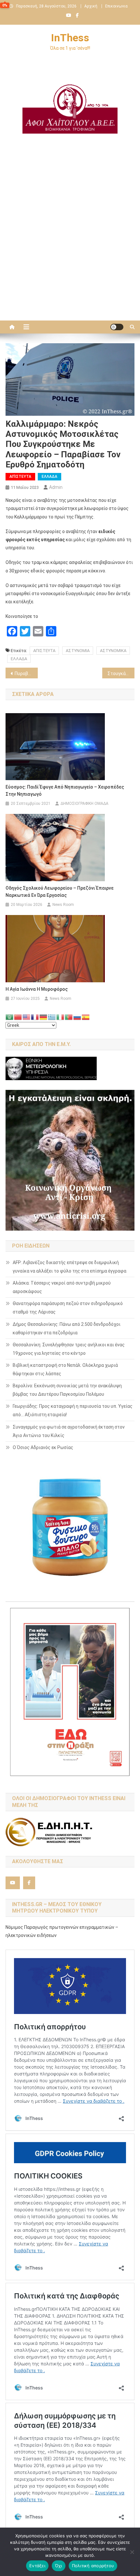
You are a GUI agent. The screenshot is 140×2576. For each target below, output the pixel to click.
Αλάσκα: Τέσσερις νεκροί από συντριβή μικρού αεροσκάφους (62, 1287)
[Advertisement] (70, 241)
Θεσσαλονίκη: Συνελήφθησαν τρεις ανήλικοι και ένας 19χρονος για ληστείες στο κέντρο (69, 1349)
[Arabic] (10, 1017)
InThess (70, 38)
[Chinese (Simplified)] (18, 1017)
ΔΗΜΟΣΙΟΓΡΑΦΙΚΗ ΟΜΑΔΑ (84, 804)
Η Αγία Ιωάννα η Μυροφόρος (37, 989)
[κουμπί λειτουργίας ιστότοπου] (117, 327)
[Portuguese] (69, 1017)
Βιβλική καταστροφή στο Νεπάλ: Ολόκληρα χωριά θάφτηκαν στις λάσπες (65, 1369)
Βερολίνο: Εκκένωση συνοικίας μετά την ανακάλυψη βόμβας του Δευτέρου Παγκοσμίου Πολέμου (67, 1390)
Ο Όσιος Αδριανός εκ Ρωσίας (43, 1447)
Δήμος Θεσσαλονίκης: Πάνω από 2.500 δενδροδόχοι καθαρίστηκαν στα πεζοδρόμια (67, 1328)
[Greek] (52, 1017)
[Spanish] (86, 1017)
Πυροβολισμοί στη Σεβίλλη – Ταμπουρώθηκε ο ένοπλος (26, 673)
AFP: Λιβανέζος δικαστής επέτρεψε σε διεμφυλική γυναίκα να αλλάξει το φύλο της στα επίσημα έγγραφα (70, 1267)
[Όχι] (132, 2552)
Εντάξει (37, 2566)
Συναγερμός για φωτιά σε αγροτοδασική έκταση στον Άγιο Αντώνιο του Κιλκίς (69, 1431)
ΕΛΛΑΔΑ (49, 477)
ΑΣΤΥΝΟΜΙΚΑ (113, 651)
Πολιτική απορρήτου (93, 2566)
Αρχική (91, 6)
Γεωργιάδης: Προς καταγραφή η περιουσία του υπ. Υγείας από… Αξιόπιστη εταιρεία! (73, 1410)
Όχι (59, 2566)
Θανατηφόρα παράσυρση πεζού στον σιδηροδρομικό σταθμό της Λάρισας (68, 1308)
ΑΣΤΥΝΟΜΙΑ (78, 651)
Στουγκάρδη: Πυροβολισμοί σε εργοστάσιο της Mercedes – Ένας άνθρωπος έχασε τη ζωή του (121, 673)
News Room (63, 905)
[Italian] (61, 1017)
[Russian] (77, 1017)
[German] (44, 1017)
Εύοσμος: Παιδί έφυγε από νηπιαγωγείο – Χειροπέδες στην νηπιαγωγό (65, 791)
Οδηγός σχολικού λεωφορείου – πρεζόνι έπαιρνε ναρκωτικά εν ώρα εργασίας (60, 892)
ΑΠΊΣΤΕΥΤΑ (20, 477)
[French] (35, 1017)
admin (56, 487)
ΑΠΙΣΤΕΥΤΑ (44, 651)
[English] (27, 1017)
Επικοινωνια (116, 6)
